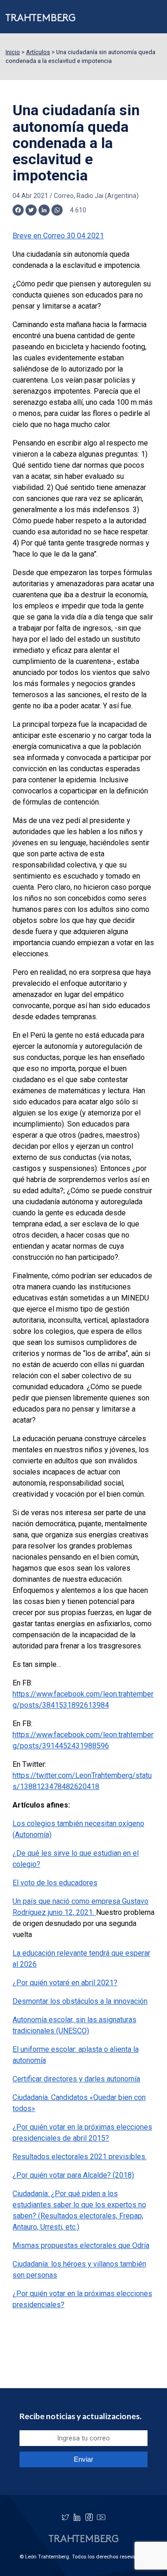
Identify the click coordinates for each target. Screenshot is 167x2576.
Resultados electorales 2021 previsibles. (80, 2157)
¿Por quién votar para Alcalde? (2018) (73, 2175)
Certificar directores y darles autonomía (76, 2079)
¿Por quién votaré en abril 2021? (65, 1983)
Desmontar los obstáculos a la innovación (80, 2001)
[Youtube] (101, 2517)
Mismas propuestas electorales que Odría (81, 2245)
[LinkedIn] (77, 2517)
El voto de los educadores (55, 1883)
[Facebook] (89, 2517)
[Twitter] (65, 2517)
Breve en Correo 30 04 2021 (58, 236)
